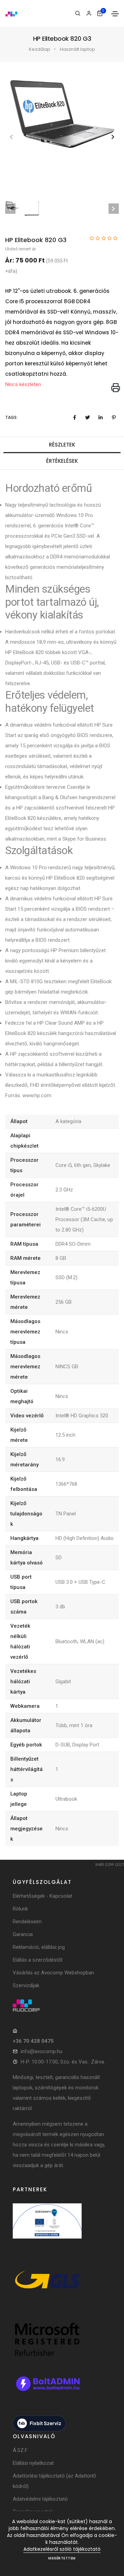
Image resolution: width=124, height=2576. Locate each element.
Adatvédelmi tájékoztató (40, 2499)
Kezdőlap (40, 49)
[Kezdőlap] (11, 13)
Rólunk (20, 1909)
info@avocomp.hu (42, 2051)
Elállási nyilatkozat (33, 2463)
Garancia (23, 1934)
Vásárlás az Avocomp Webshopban (53, 1973)
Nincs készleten (23, 384)
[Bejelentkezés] (89, 13)
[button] (113, 137)
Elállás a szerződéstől (38, 1960)
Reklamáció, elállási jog (39, 1947)
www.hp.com (36, 1095)
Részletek (62, 445)
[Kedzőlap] (62, 2005)
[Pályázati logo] (47, 2228)
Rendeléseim (27, 1922)
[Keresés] (78, 13)
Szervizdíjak (26, 1985)
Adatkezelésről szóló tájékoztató (62, 2549)
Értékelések (62, 461)
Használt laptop (77, 49)
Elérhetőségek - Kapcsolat (43, 1896)
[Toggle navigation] (115, 14)
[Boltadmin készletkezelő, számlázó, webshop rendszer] (47, 2391)
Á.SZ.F (20, 2450)
